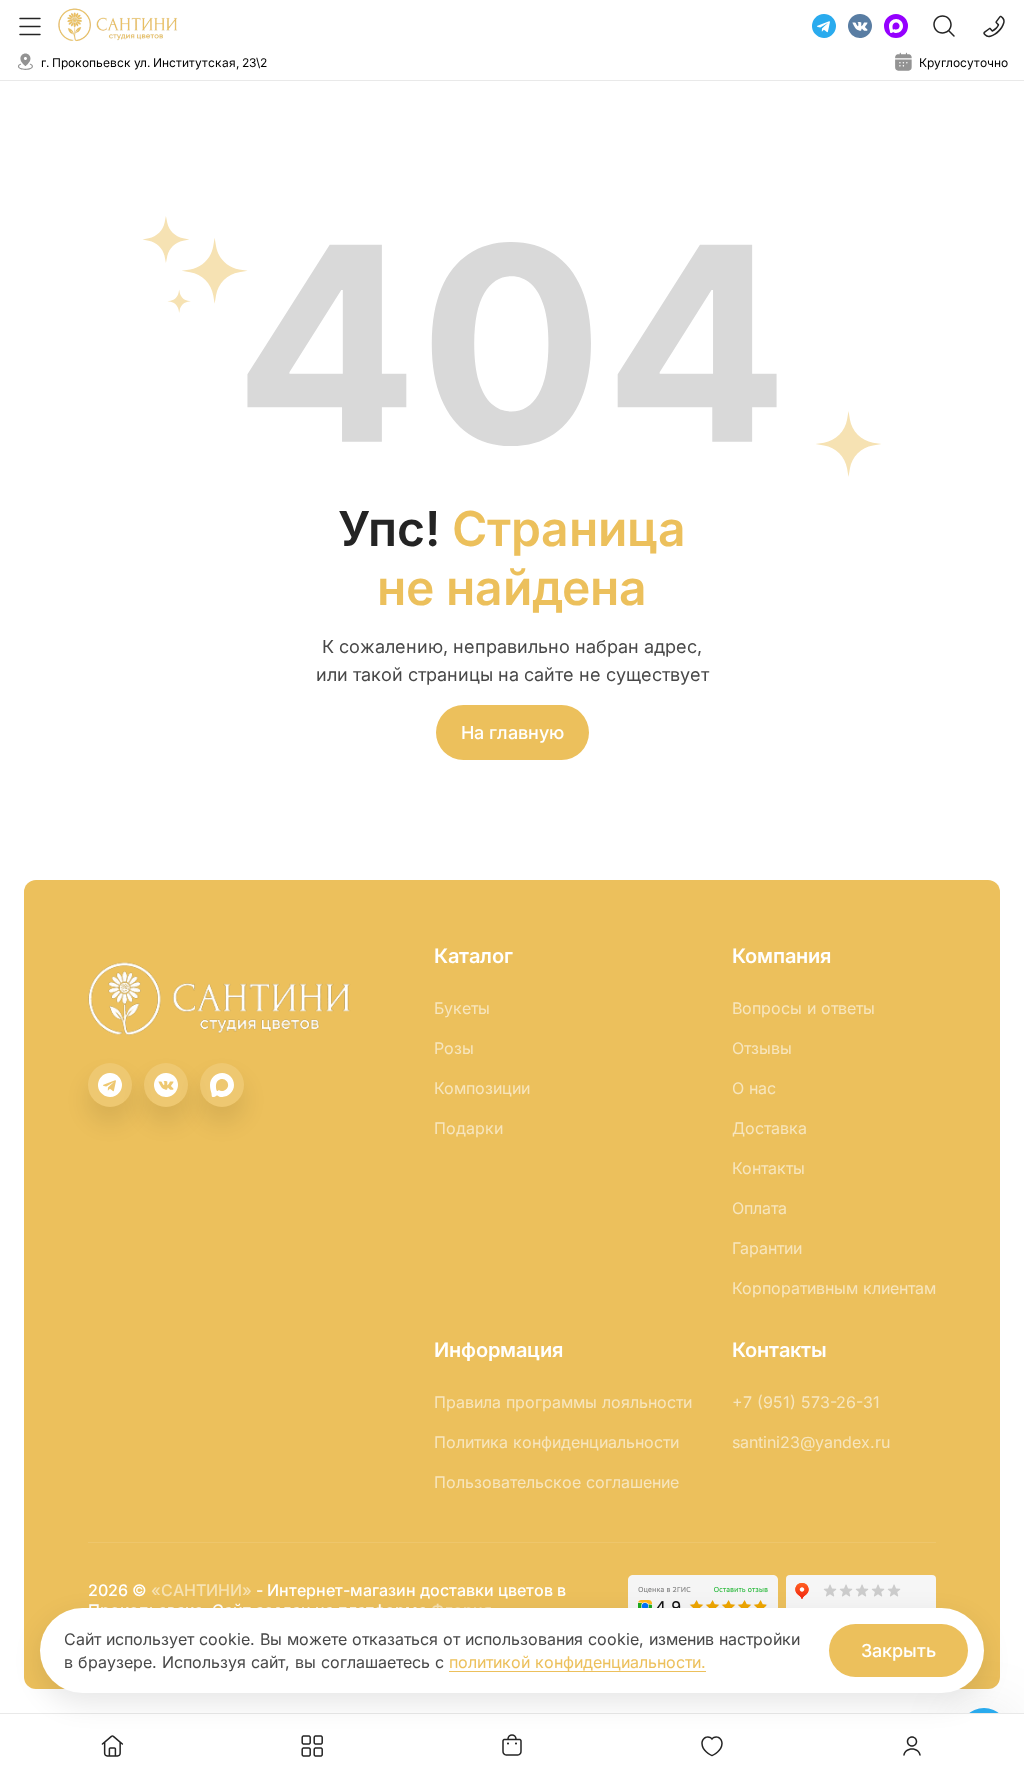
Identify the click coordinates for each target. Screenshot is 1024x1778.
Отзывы (762, 1048)
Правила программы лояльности (563, 1402)
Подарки (468, 1128)
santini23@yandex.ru (811, 1442)
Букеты (462, 1008)
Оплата (759, 1208)
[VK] (860, 26)
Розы (454, 1048)
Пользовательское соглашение (556, 1482)
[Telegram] (824, 26)
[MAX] (896, 26)
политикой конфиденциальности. (577, 1662)
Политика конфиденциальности (556, 1442)
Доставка (769, 1128)
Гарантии (767, 1248)
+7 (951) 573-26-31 (806, 1402)
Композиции (482, 1088)
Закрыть (898, 1650)
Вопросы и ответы (803, 1008)
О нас (754, 1088)
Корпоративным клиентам (834, 1288)
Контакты (768, 1168)
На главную (512, 732)
